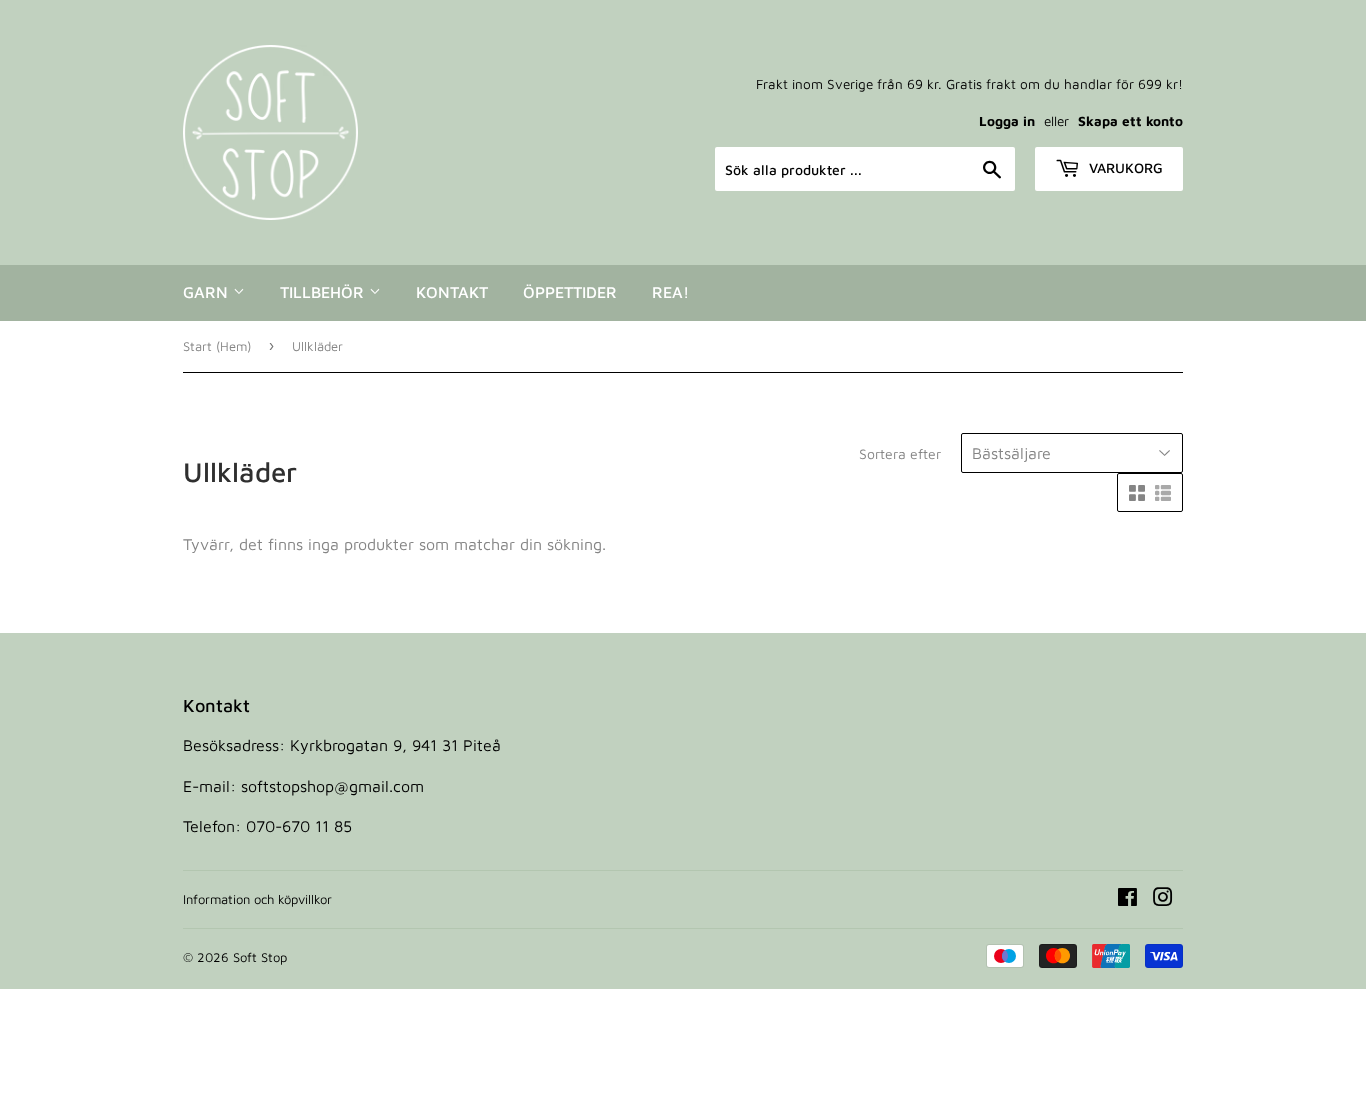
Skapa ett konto (1130, 121)
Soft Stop (260, 957)
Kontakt (452, 292)
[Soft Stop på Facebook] (1127, 899)
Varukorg (1124, 167)
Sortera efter (900, 453)
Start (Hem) (217, 346)
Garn (208, 292)
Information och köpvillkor (257, 899)
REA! (670, 292)
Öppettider (570, 292)
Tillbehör (324, 292)
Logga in (1007, 121)
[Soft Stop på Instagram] (1163, 899)
